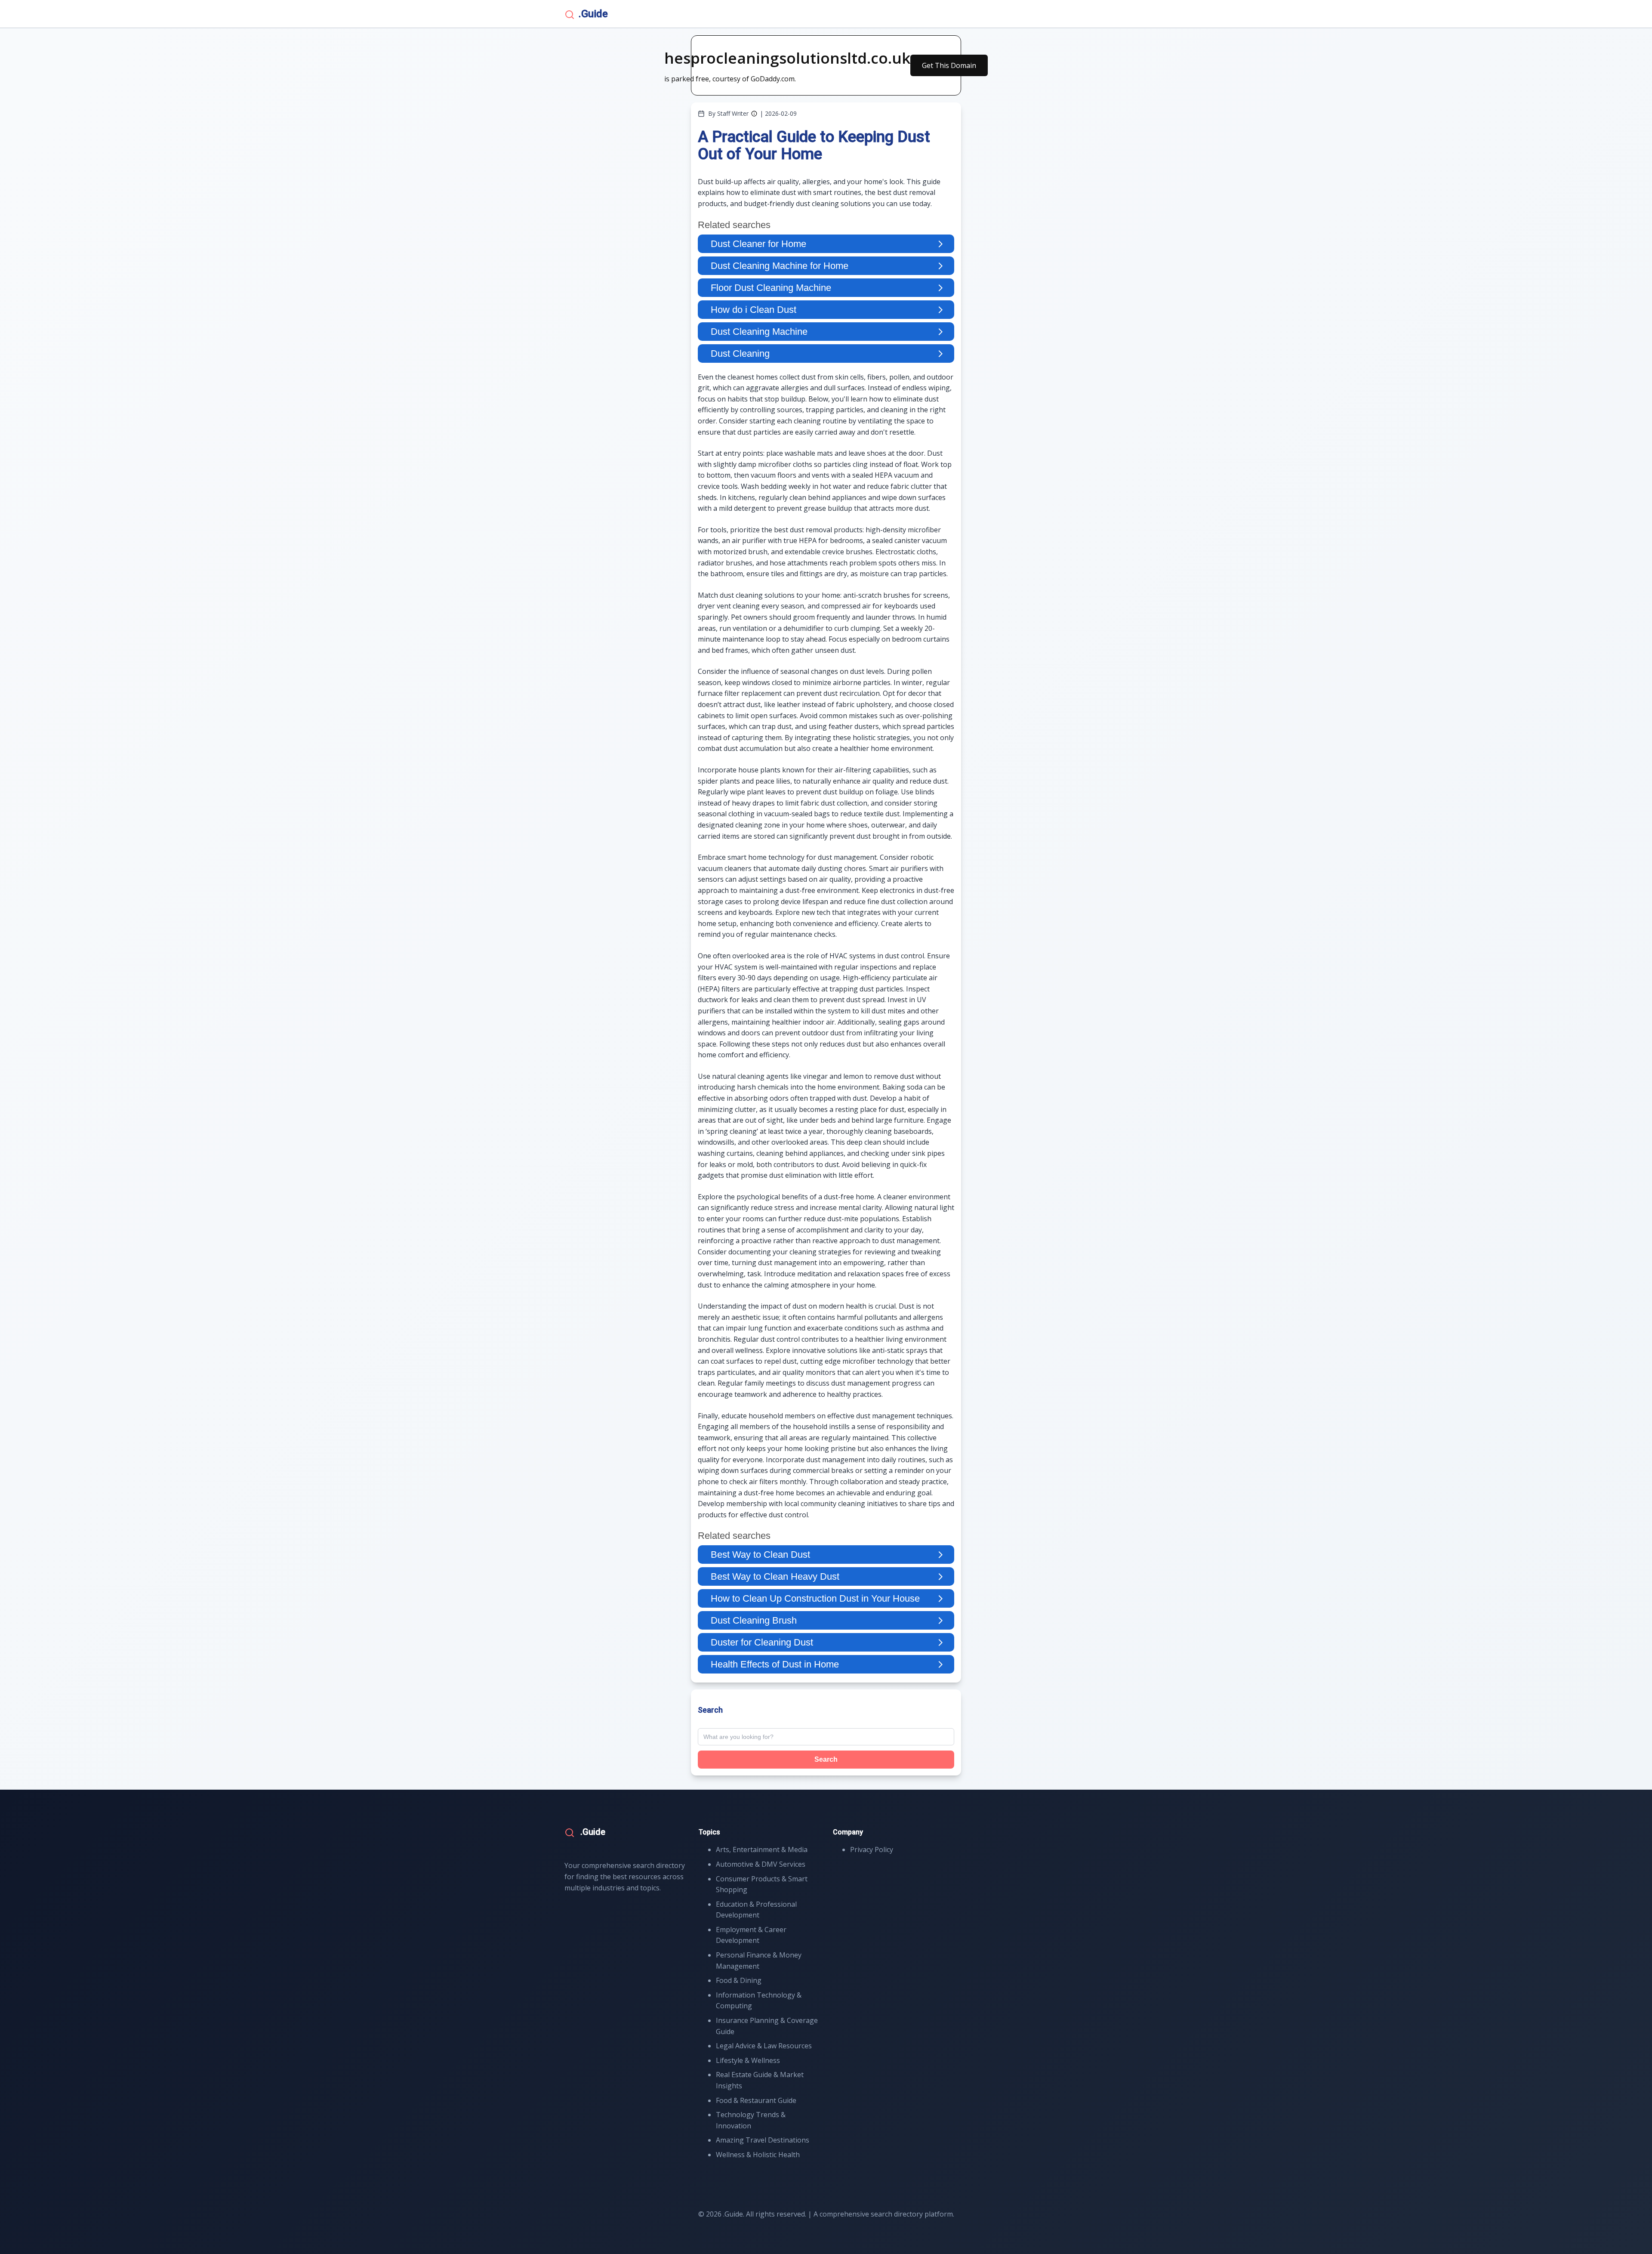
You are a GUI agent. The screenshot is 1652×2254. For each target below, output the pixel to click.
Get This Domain (949, 65)
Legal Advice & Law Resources (764, 2046)
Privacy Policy (872, 1850)
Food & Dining (739, 1980)
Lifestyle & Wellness (748, 2060)
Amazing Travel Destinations (763, 2140)
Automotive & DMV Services (761, 1864)
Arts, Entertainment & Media (762, 1850)
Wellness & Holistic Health (758, 2155)
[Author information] (754, 114)
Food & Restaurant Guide (756, 2100)
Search (826, 1759)
